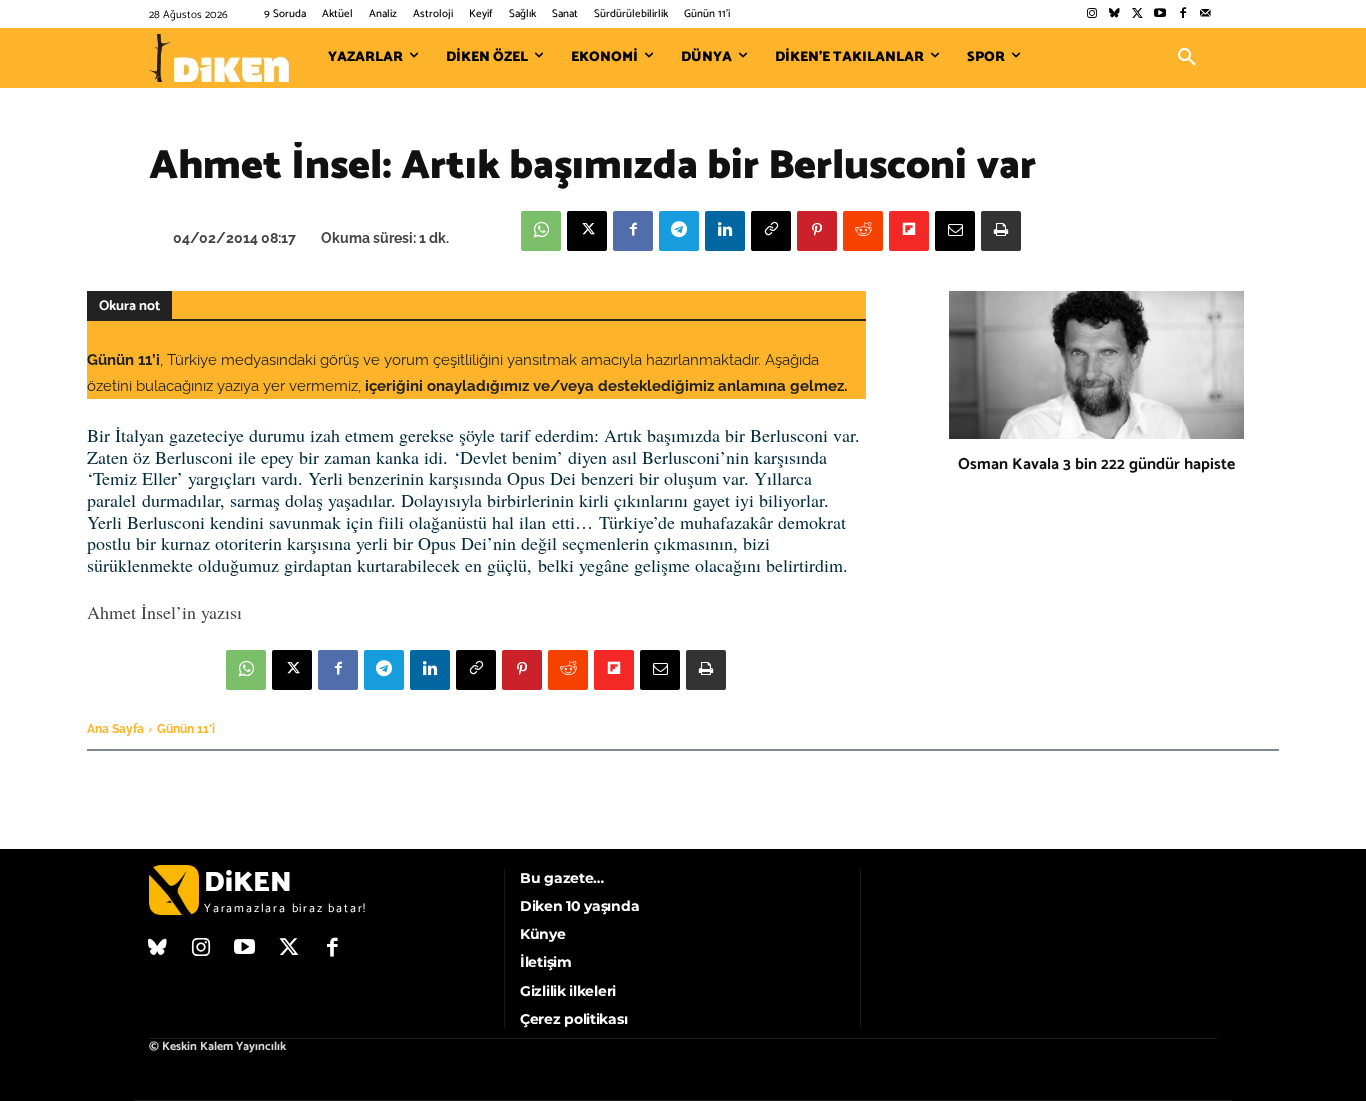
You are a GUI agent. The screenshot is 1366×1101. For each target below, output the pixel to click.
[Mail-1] (1205, 14)
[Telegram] (679, 231)
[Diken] (219, 58)
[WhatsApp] (541, 231)
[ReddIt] (863, 231)
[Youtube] (1160, 14)
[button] (1187, 58)
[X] (587, 231)
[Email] (955, 231)
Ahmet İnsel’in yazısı (164, 612)
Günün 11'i (186, 729)
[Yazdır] (1001, 231)
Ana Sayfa (115, 729)
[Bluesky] (1114, 14)
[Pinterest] (817, 231)
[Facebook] (1182, 14)
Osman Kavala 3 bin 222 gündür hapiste (1096, 464)
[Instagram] (1091, 14)
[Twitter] (1137, 14)
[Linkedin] (725, 231)
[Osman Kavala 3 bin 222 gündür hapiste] (1096, 365)
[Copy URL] (771, 231)
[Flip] (909, 231)
